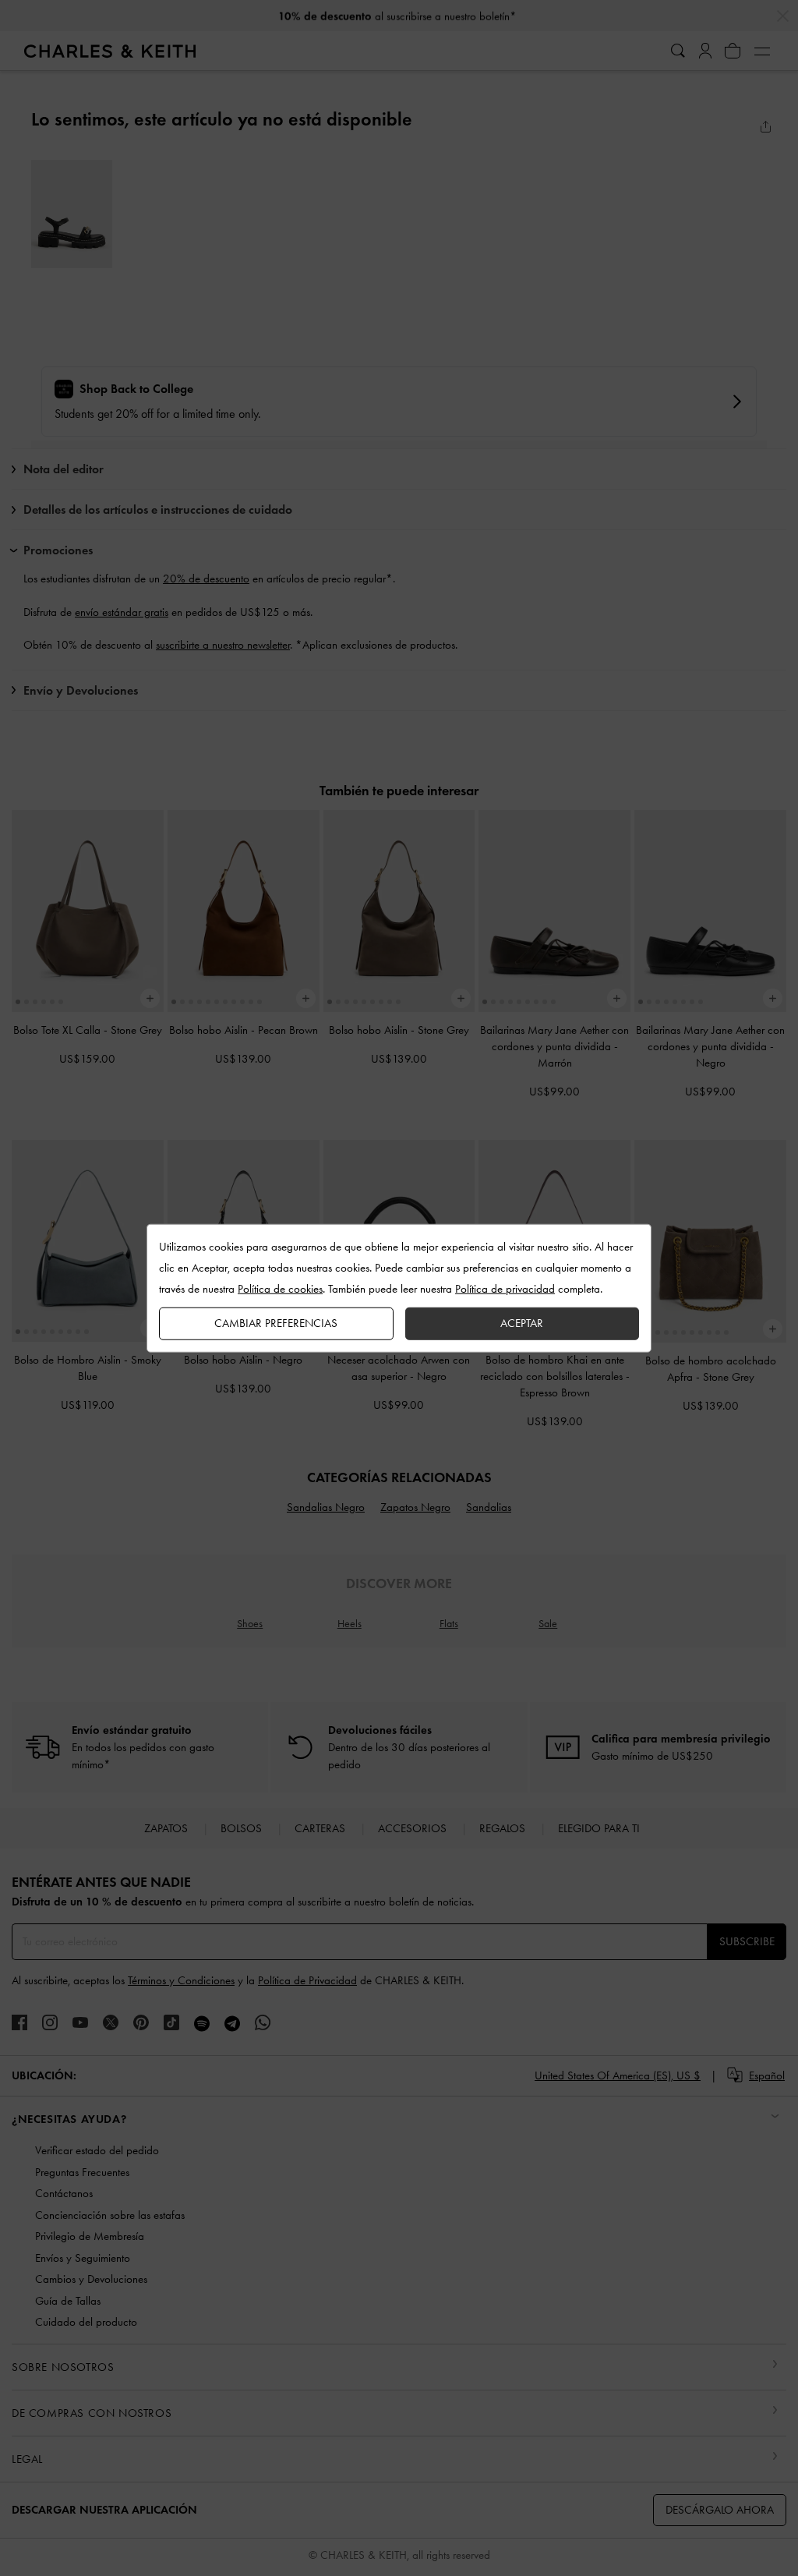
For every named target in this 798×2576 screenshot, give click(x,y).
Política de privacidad (505, 1289)
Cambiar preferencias (276, 1323)
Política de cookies (280, 1289)
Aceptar (522, 1323)
